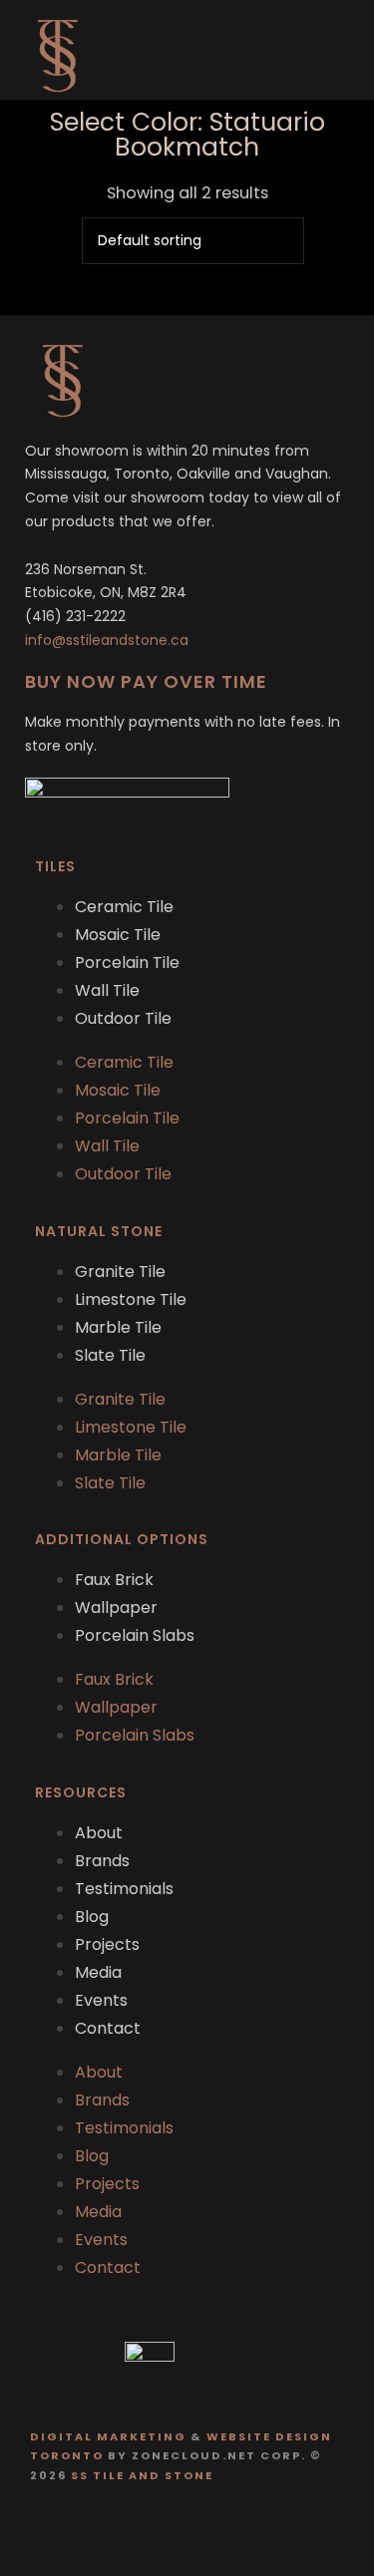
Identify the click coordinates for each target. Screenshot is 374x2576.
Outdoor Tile (123, 1018)
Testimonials (124, 1889)
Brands (102, 1861)
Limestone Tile (131, 1299)
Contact (108, 2028)
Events (101, 2000)
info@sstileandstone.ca (107, 640)
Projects (107, 1944)
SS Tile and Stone (142, 2475)
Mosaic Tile (118, 935)
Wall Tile (107, 990)
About (99, 1833)
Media (98, 1972)
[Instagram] (207, 2529)
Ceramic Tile (124, 907)
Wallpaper (116, 1608)
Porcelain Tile (127, 963)
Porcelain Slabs (135, 1635)
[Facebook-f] (168, 2529)
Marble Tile (118, 1327)
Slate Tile (110, 1355)
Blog (92, 1917)
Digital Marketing (108, 2436)
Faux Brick (114, 1580)
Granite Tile (120, 1272)
